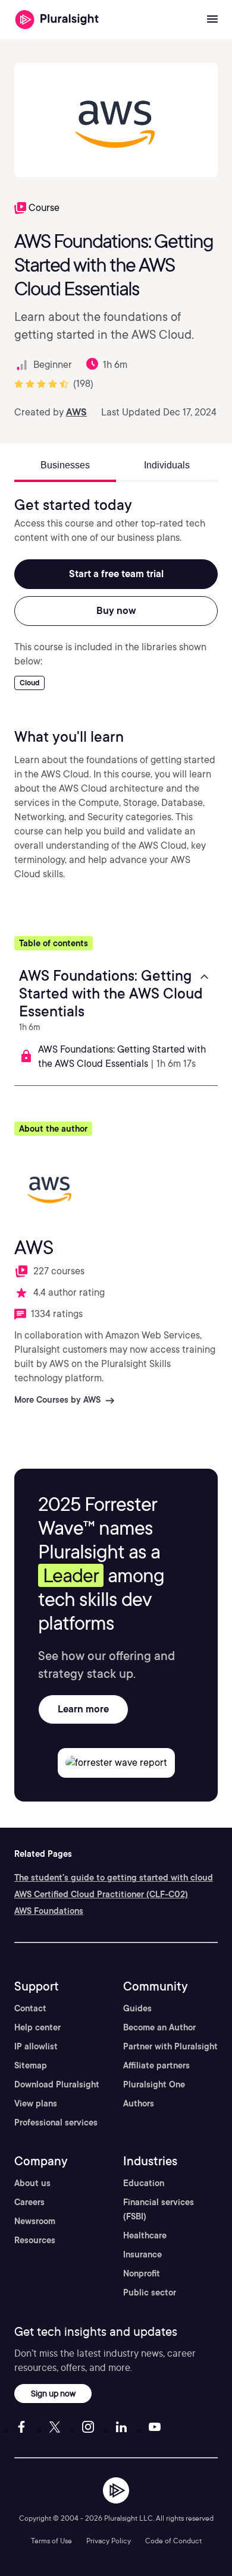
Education (144, 2183)
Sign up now (53, 2393)
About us (32, 2183)
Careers (29, 2202)
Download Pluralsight (57, 2084)
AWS (76, 412)
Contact (30, 2008)
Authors (139, 2103)
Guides (137, 2008)
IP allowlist (36, 2046)
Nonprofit (142, 2273)
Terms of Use (51, 2541)
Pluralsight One (154, 2084)
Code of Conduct (173, 2541)
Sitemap (31, 2065)
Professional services (56, 2122)
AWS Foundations (49, 1911)
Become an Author (159, 2027)
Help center (37, 2027)
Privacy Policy (109, 2541)
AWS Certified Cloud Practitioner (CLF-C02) (101, 1894)
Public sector (150, 2292)
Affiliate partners (156, 2065)
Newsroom (35, 2221)
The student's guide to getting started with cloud (114, 1878)
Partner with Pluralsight (170, 2046)
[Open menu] (212, 20)
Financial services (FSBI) (159, 2209)
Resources (35, 2240)
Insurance (142, 2254)
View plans (36, 2103)
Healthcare (145, 2235)
